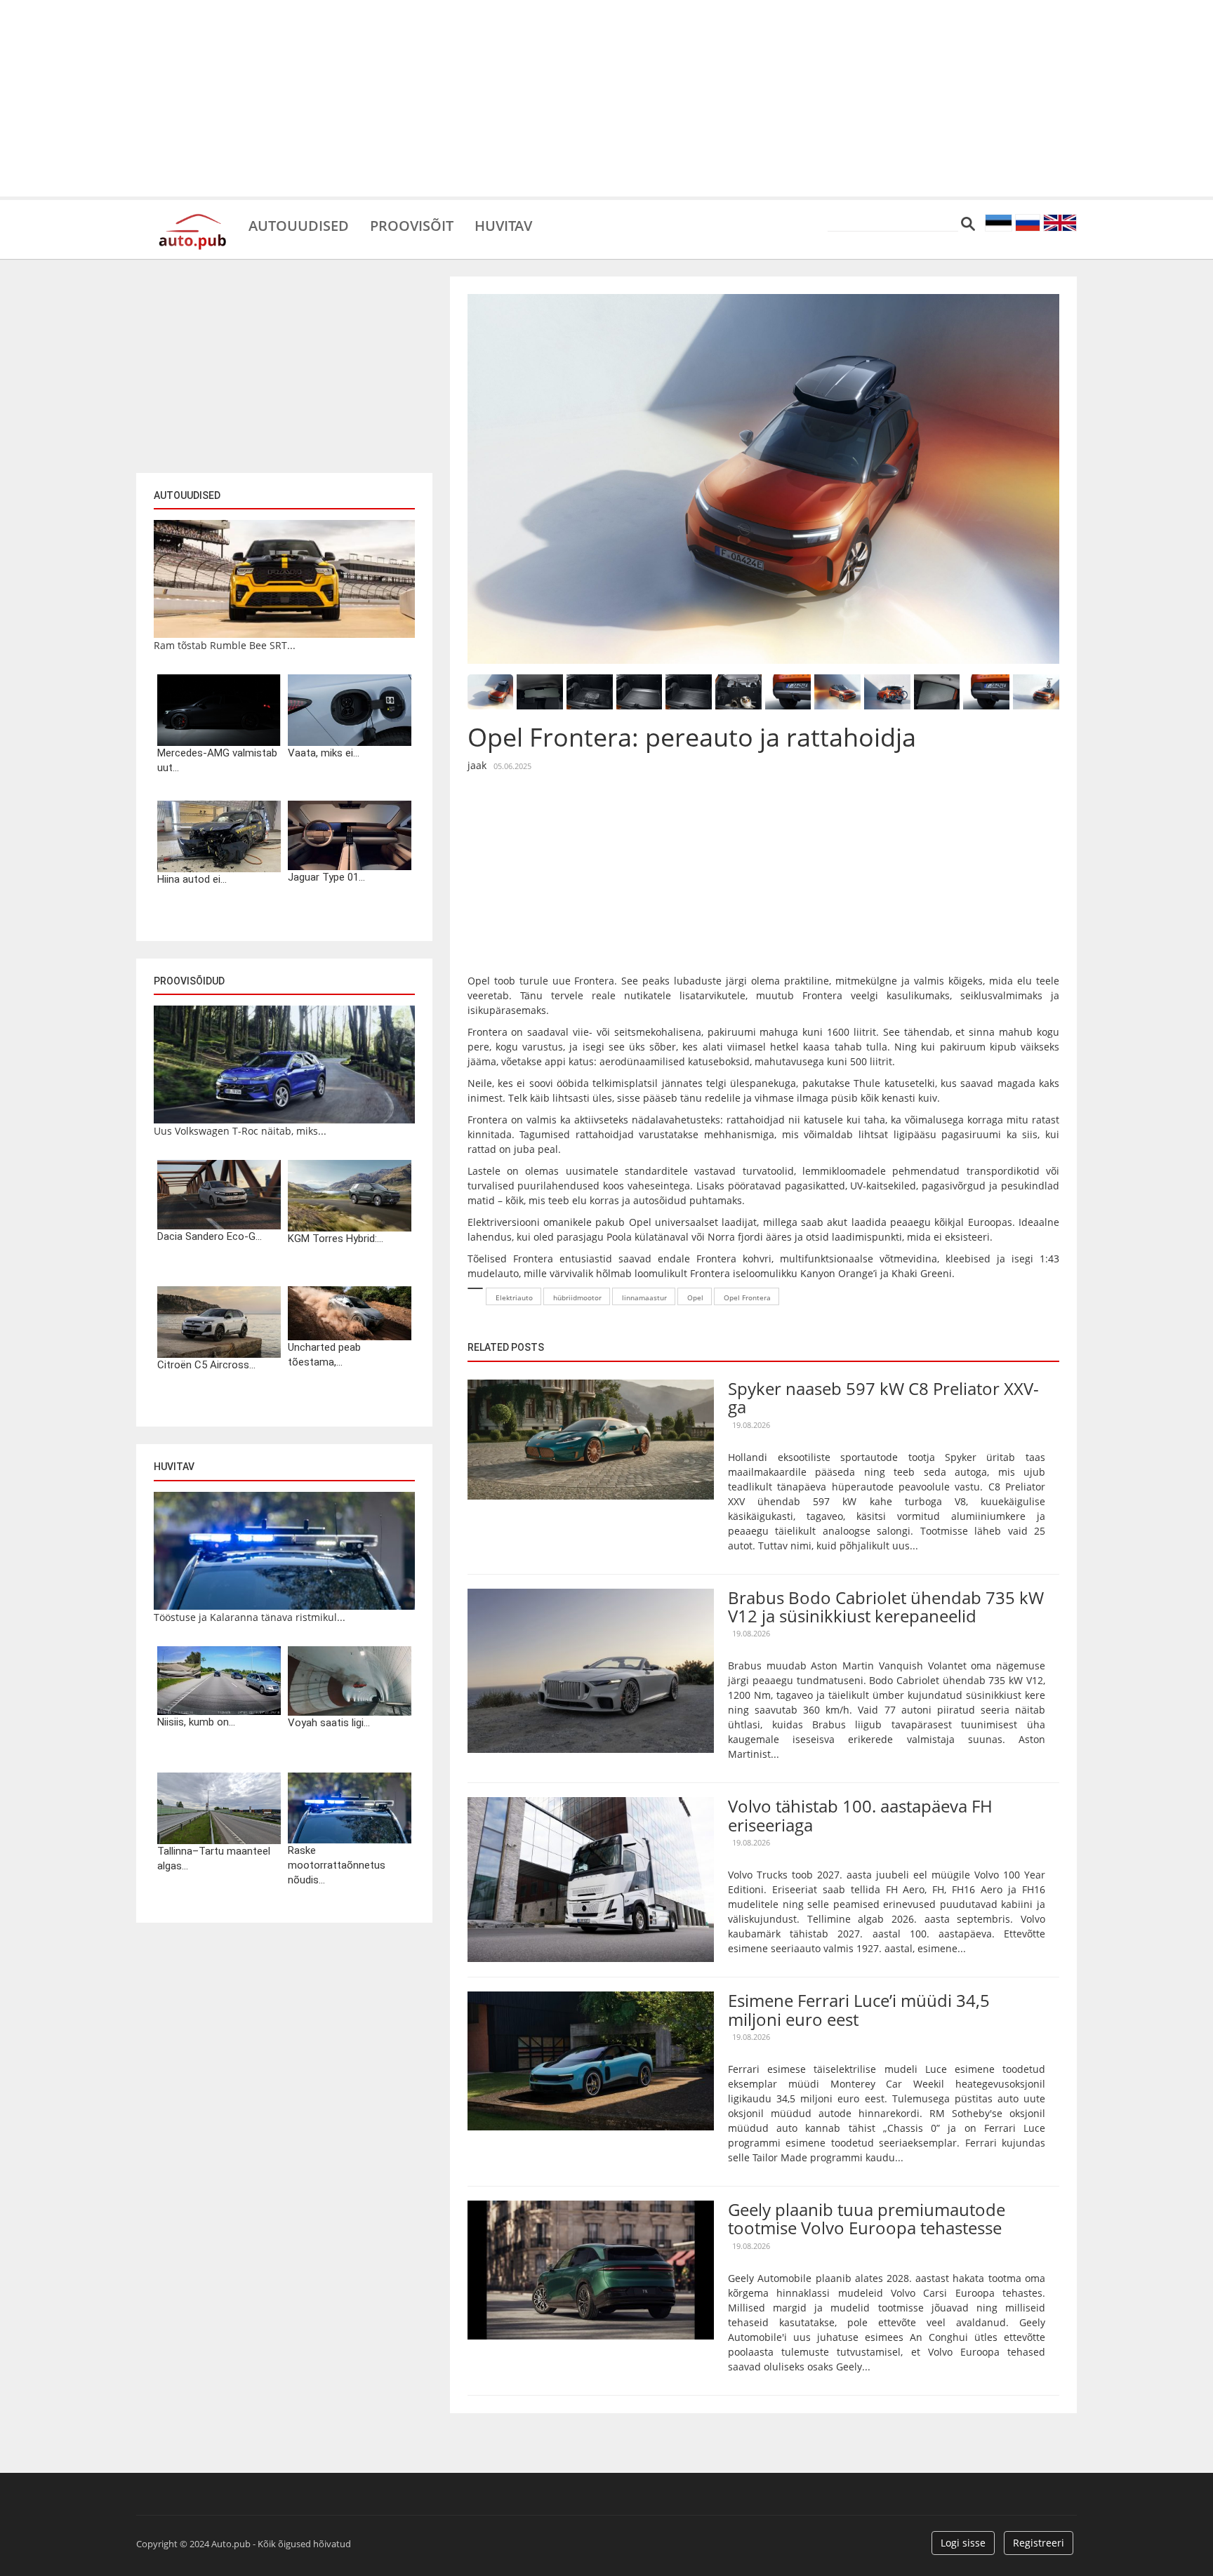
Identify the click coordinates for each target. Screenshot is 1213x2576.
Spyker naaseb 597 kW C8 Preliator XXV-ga (883, 1397)
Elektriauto (514, 1297)
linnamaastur (644, 1297)
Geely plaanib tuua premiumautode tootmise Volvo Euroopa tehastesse (867, 2218)
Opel (695, 1297)
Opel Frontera (747, 1297)
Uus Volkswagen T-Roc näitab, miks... (240, 1131)
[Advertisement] (606, 98)
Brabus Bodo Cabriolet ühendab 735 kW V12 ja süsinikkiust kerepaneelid (886, 1607)
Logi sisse (963, 2543)
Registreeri (1039, 2543)
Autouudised (299, 225)
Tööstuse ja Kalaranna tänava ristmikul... (250, 1617)
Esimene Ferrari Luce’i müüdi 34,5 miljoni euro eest (859, 2009)
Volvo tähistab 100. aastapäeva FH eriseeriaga (860, 1815)
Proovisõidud (189, 981)
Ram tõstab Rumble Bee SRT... (225, 645)
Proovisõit (412, 225)
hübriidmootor (577, 1297)
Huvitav (503, 225)
